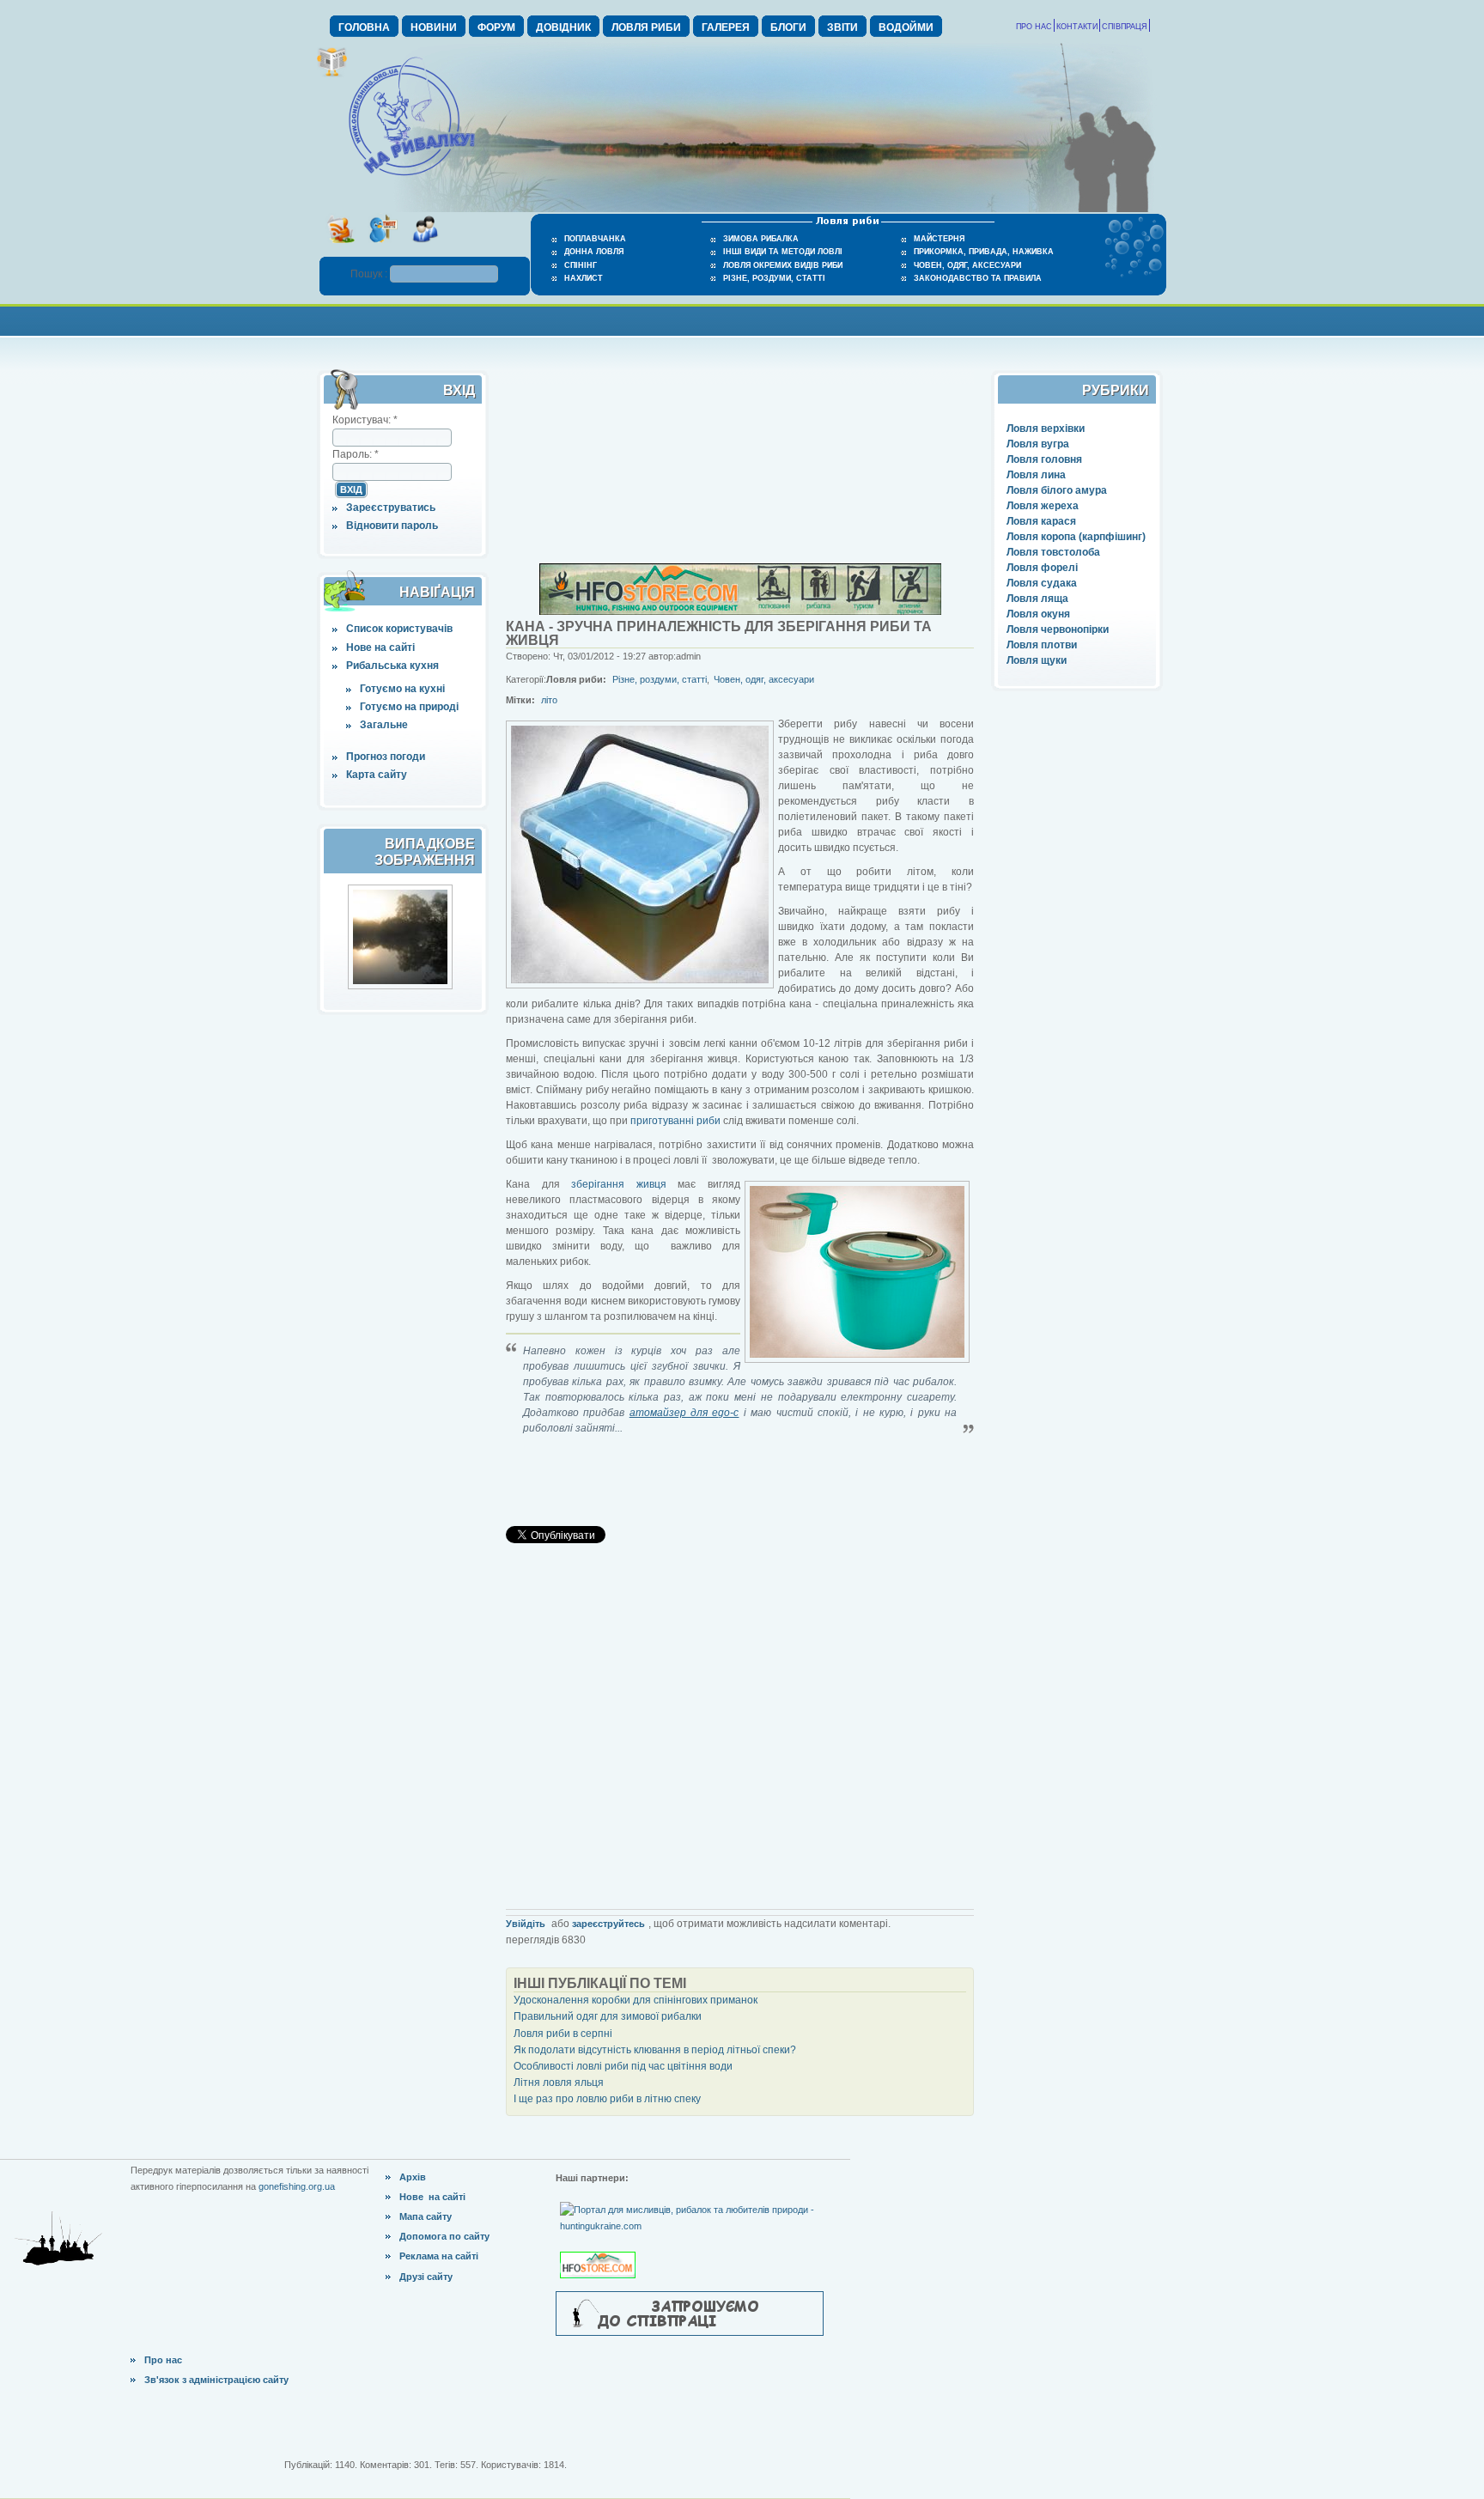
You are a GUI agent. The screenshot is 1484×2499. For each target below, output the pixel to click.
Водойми (906, 27)
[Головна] (411, 177)
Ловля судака (1042, 583)
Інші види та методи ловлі (783, 252)
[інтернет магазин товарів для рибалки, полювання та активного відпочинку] (740, 611)
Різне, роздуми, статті (774, 278)
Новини (434, 27)
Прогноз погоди (386, 757)
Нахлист (584, 278)
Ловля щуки (1037, 660)
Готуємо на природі (409, 707)
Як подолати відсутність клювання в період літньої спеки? (655, 2050)
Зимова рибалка (761, 239)
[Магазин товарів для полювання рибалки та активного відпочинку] (600, 2251)
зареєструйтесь (608, 1924)
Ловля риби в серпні (563, 2034)
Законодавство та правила (978, 278)
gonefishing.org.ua (297, 2186)
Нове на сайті (380, 648)
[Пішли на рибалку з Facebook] (425, 248)
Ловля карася (1041, 521)
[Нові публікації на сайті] (332, 74)
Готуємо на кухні (402, 689)
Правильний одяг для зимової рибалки (608, 2016)
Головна (364, 27)
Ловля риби (646, 27)
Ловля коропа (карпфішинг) (1076, 537)
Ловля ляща (1037, 599)
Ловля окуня (1038, 614)
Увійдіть (526, 1924)
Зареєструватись (391, 508)
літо (549, 700)
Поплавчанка (595, 239)
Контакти (1077, 27)
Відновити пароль (392, 526)
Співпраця (1125, 27)
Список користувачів (399, 629)
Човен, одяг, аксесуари (967, 265)
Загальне (384, 725)
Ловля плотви (1042, 645)
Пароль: (356, 454)
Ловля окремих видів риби (783, 265)
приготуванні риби (675, 1121)
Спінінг (581, 265)
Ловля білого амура (1057, 490)
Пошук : (370, 274)
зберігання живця (619, 1184)
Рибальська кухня (392, 666)
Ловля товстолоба (1053, 552)
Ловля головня (1044, 459)
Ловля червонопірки (1058, 629)
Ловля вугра (1038, 444)
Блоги (788, 27)
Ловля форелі (1042, 568)
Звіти (842, 27)
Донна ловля (594, 252)
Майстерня (939, 239)
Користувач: (365, 420)
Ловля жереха (1043, 506)
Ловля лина (1036, 475)
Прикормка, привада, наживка (984, 252)
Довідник (563, 27)
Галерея (726, 27)
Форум (496, 27)
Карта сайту (377, 775)
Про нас (1034, 27)
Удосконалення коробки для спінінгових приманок (636, 2000)
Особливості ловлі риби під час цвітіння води (623, 2066)
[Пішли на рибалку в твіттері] (383, 248)
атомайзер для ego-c (684, 1413)
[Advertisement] (742, 319)
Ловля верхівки (1046, 429)
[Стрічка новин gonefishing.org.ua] (341, 248)
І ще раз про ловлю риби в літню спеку (607, 2099)
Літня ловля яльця (559, 2082)
